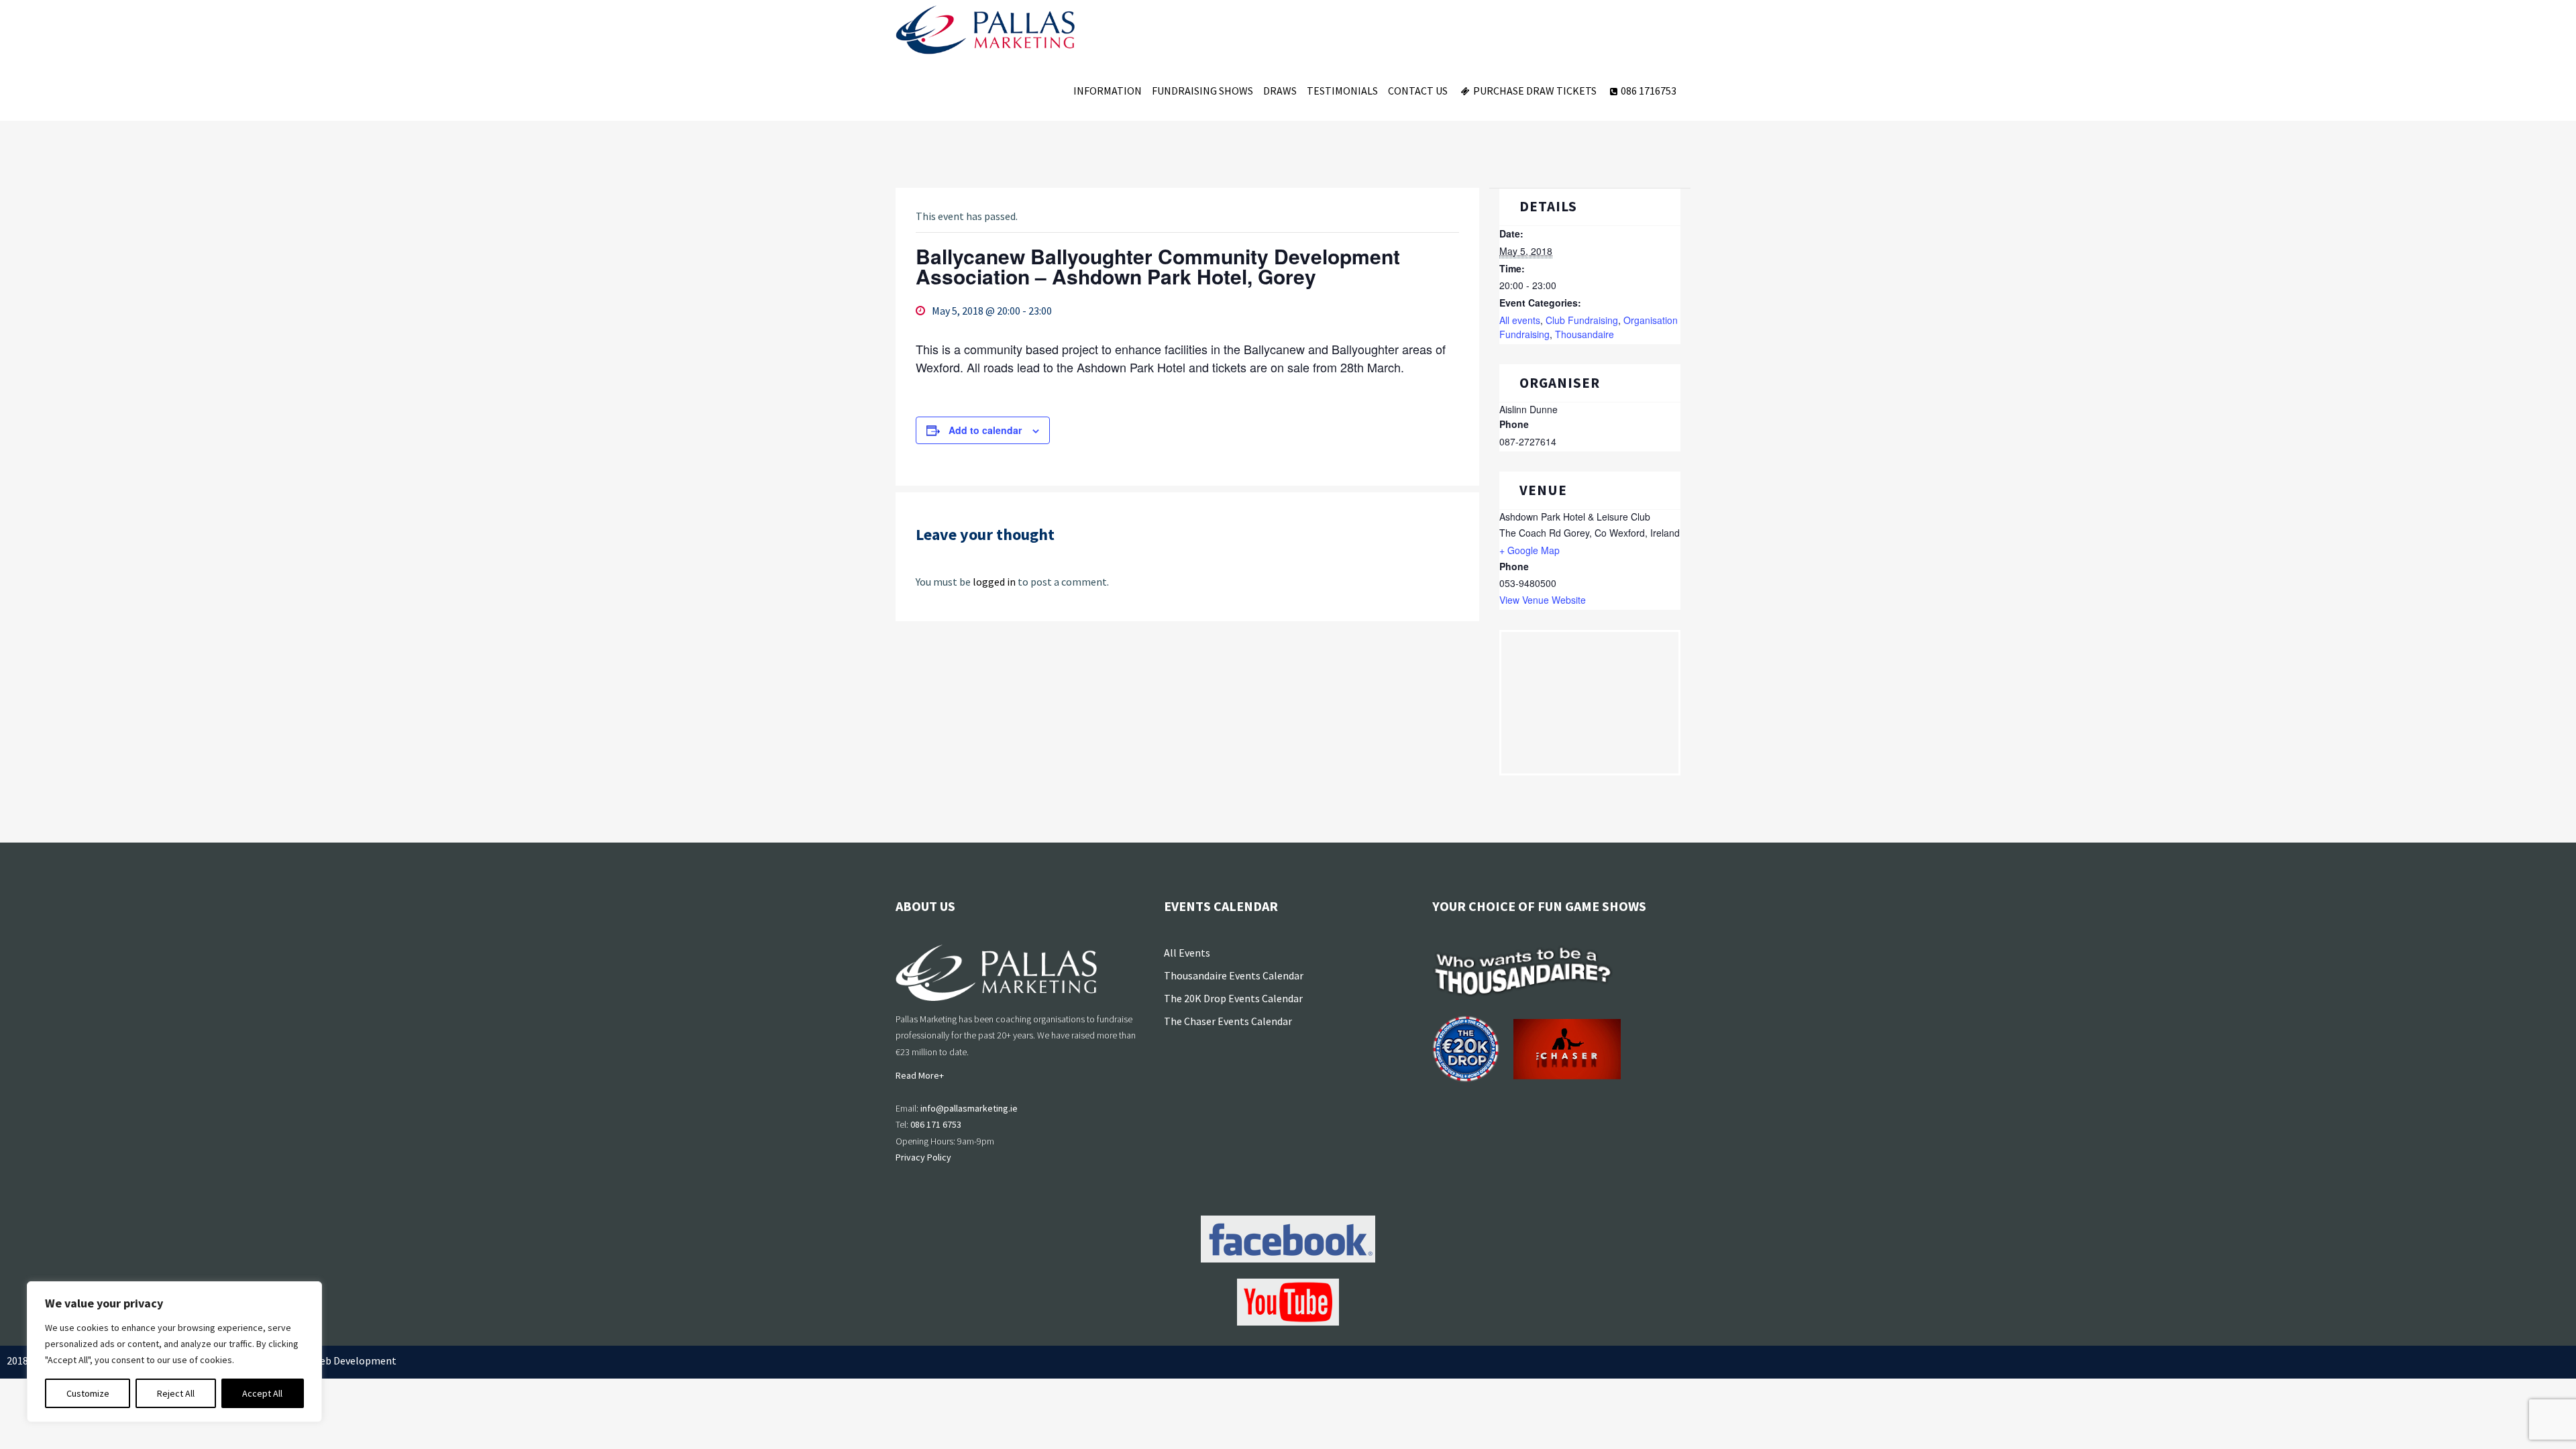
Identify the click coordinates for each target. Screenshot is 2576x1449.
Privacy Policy (923, 1157)
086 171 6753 (936, 1124)
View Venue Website (1543, 600)
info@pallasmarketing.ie (969, 1108)
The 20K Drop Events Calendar (1233, 998)
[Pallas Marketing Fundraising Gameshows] (985, 30)
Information (1108, 91)
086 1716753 (1649, 91)
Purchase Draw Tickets (1535, 91)
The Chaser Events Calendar (1228, 1021)
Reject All (176, 1393)
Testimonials (1342, 91)
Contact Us (1418, 91)
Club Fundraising (1582, 320)
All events (1520, 320)
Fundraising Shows (1202, 91)
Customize (88, 1393)
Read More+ (920, 1075)
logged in (994, 582)
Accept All (262, 1393)
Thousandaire (1585, 334)
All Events (1187, 953)
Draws (1280, 91)
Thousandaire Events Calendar (1234, 975)
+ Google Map (1529, 550)
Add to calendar (985, 430)
